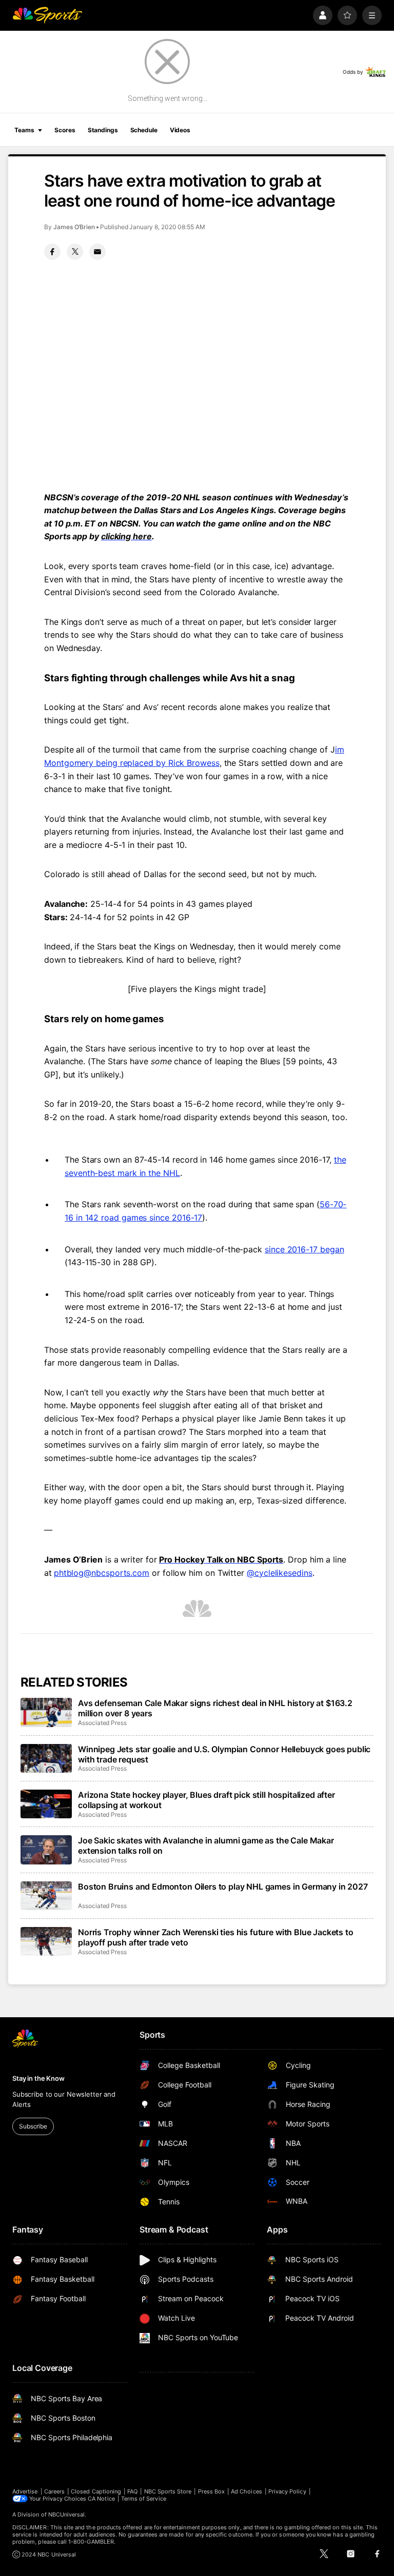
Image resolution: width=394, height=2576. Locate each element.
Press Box (212, 2491)
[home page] (47, 15)
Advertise (25, 2491)
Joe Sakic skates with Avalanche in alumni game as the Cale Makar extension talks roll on (206, 1845)
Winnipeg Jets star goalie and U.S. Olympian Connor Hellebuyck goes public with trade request (224, 1754)
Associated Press (102, 1723)
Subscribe (33, 2126)
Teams (24, 130)
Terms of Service (144, 2499)
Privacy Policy (287, 2491)
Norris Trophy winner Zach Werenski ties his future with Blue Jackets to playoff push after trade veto (216, 1937)
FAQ (132, 2491)
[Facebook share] (52, 252)
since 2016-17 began (304, 1249)
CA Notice (101, 2499)
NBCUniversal (67, 2514)
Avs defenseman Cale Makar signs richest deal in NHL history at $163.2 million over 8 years (215, 1708)
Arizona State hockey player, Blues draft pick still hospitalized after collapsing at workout (206, 1800)
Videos (180, 130)
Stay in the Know (38, 2078)
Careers (54, 2491)
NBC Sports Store (168, 2491)
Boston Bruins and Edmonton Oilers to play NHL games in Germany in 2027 (223, 1887)
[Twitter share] (75, 252)
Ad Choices (247, 2491)
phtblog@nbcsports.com (102, 1573)
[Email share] (97, 252)
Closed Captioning (96, 2491)
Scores (65, 130)
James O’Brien (74, 227)
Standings (103, 130)
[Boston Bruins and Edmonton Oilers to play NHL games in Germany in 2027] (46, 1896)
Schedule (144, 130)
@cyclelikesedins (280, 1573)
